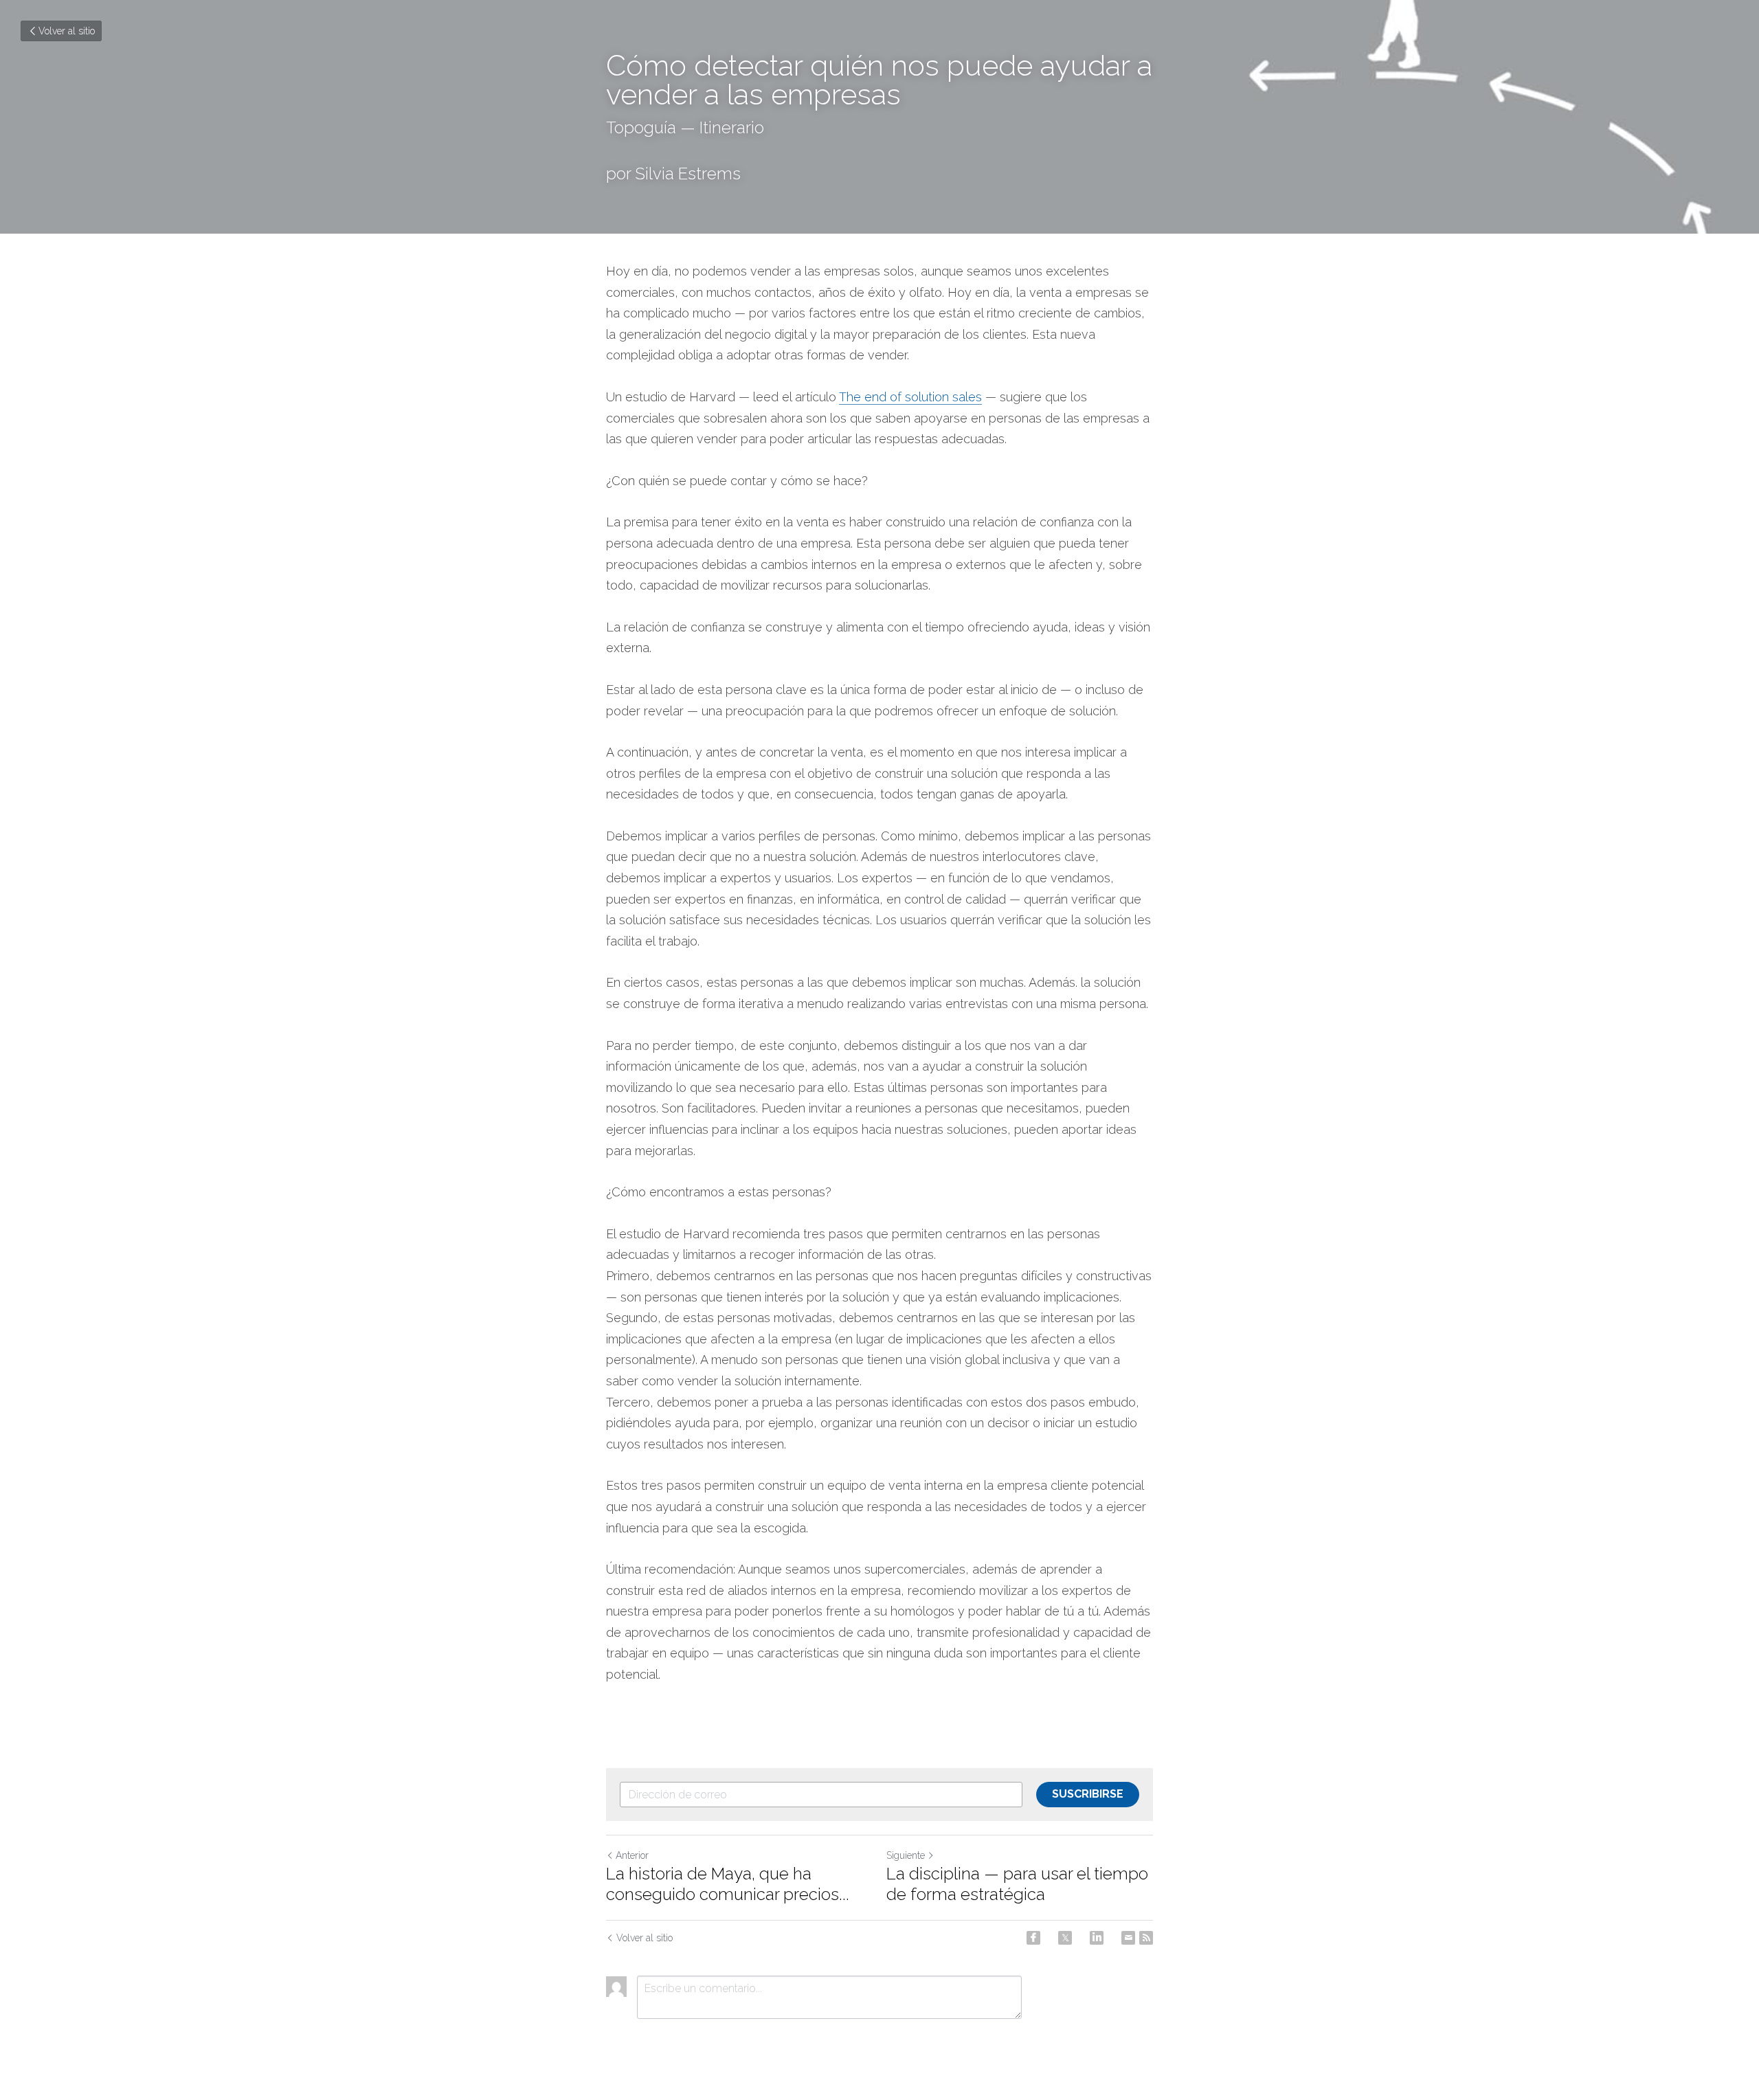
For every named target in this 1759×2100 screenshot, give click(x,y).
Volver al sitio (67, 31)
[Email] (1128, 1938)
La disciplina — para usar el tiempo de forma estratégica (1017, 1884)
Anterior (632, 1855)
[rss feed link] (1146, 1938)
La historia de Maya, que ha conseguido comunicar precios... (728, 1884)
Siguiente (906, 1855)
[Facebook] (1033, 1938)
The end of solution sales (910, 397)
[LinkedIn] (1097, 1938)
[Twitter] (1065, 1938)
